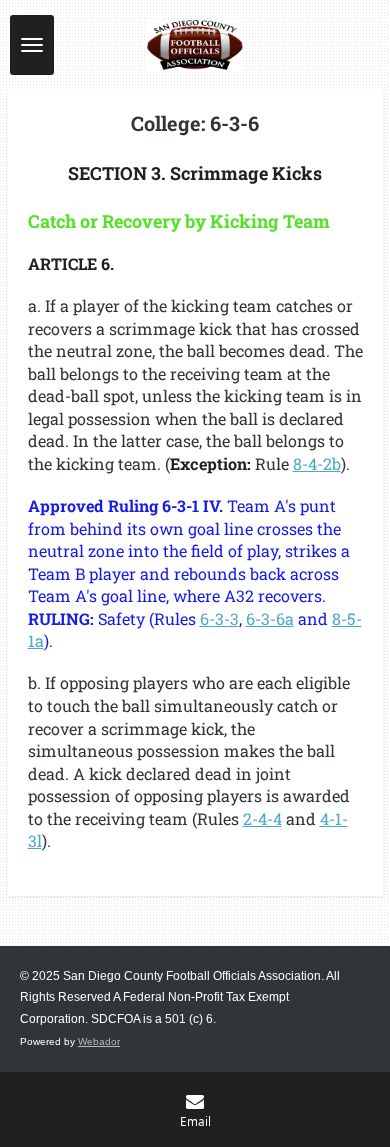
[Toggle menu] (32, 45)
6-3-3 (219, 618)
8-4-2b (317, 463)
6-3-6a (270, 618)
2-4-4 (262, 818)
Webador (99, 1041)
